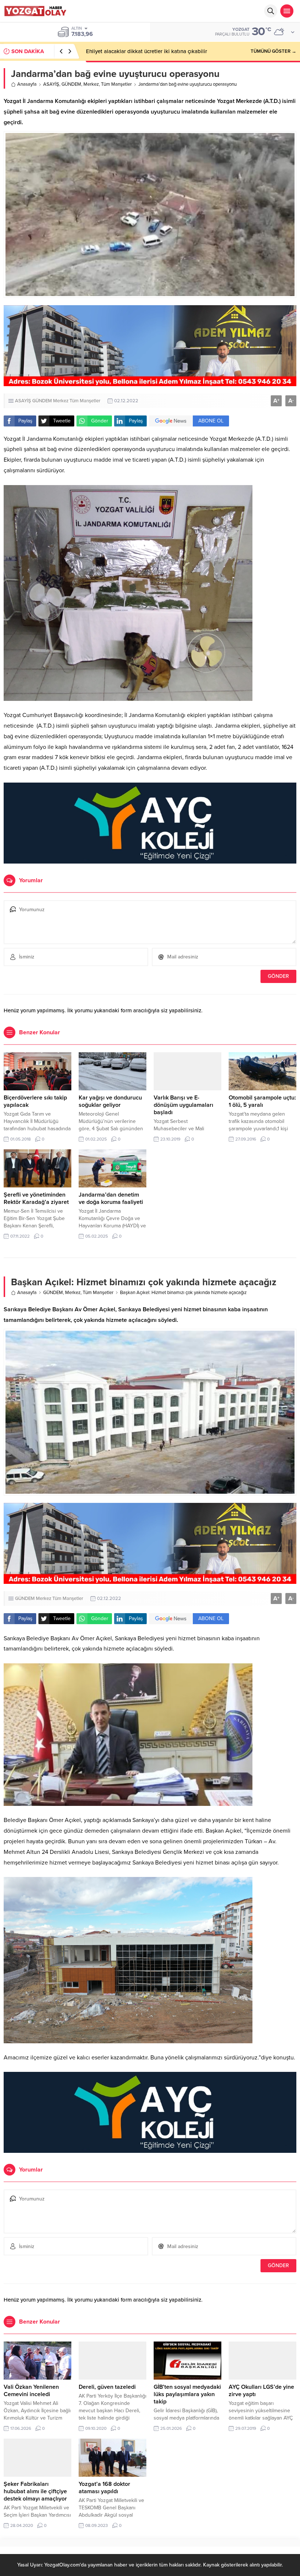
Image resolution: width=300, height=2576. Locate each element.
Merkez (91, 84)
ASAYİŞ (51, 84)
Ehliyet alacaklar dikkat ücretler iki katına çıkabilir (147, 51)
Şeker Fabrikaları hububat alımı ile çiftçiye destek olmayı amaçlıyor (35, 2491)
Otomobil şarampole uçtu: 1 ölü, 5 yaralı (262, 1101)
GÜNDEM (71, 84)
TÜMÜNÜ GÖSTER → (273, 51)
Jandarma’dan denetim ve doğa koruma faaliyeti (111, 1198)
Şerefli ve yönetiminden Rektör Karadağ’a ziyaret (36, 1198)
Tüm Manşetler (116, 84)
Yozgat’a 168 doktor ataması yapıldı (104, 2488)
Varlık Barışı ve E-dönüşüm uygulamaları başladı (183, 1105)
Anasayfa (27, 84)
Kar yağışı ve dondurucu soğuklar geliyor (110, 1101)
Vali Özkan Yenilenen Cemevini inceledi (31, 2391)
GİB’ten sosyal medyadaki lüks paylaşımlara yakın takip (187, 2394)
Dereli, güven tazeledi (107, 2387)
